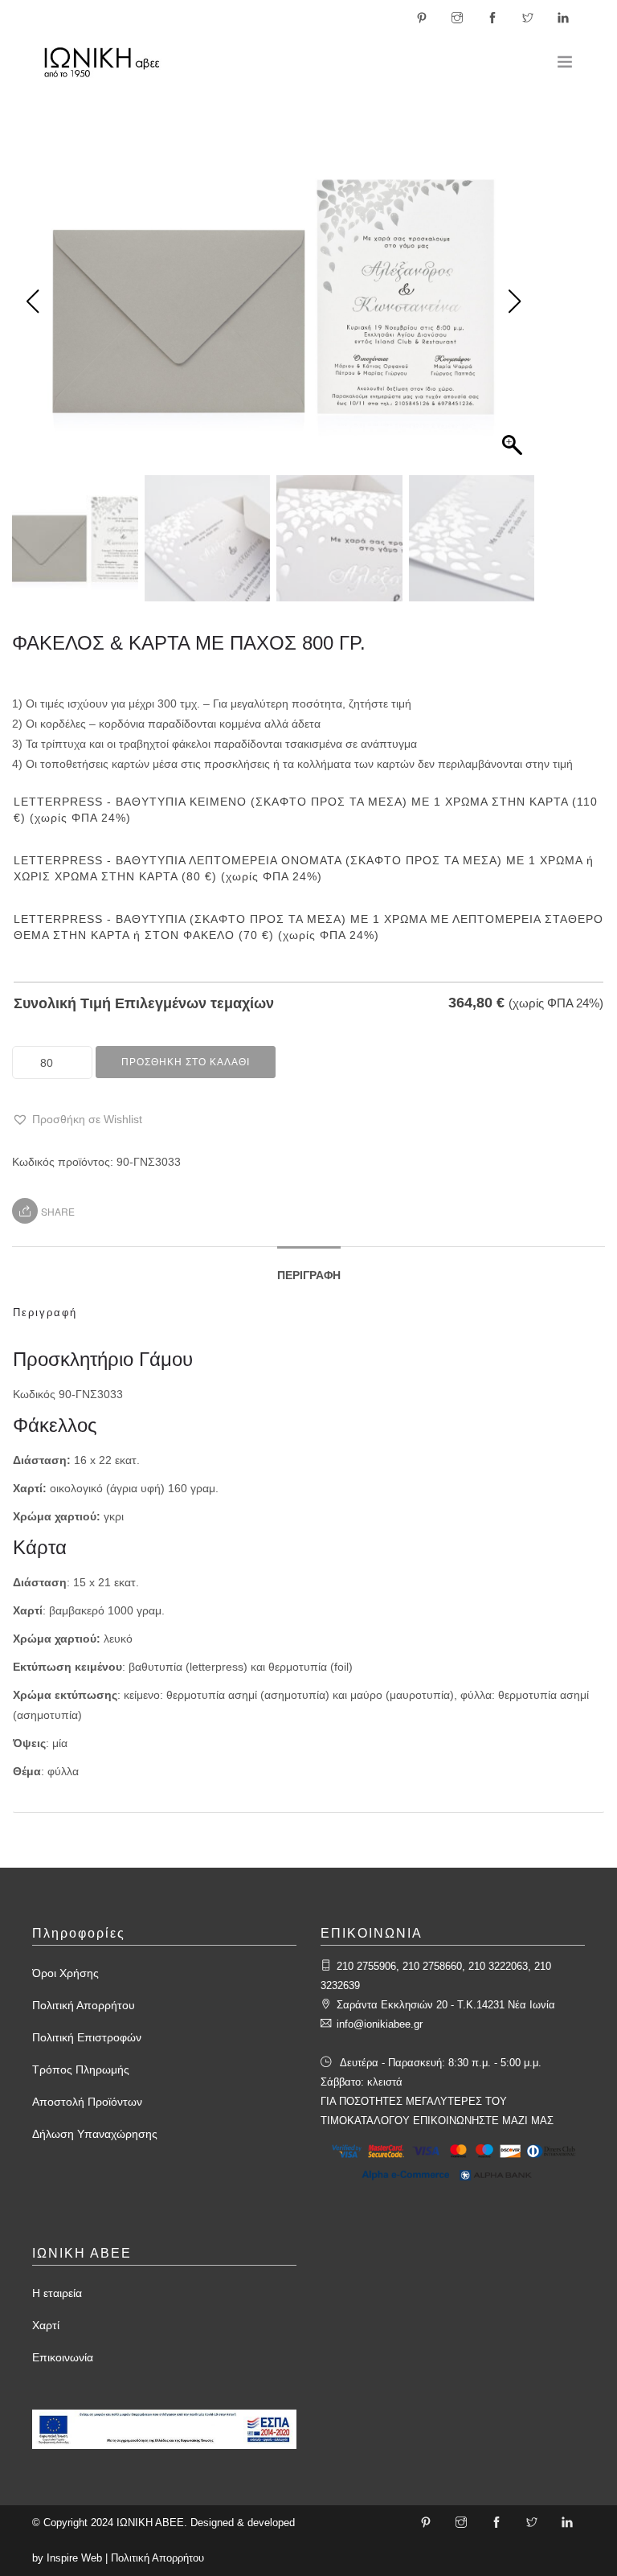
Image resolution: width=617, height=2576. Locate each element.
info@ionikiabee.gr (380, 2024)
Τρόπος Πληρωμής (81, 2069)
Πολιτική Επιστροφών (87, 2037)
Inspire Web (74, 2558)
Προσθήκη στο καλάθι (186, 1062)
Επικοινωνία (63, 2357)
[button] (77, 1120)
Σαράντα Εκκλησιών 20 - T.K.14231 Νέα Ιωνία (446, 2005)
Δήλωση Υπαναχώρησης (95, 2134)
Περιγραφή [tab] (309, 1275)
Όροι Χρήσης (65, 1973)
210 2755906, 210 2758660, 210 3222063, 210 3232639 (436, 1976)
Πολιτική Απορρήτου (84, 2005)
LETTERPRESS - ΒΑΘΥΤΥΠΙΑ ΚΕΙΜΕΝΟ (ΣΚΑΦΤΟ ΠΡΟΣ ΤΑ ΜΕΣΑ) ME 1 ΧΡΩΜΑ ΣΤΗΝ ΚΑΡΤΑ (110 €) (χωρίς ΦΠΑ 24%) (306, 810)
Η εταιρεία (57, 2293)
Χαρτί (46, 2325)
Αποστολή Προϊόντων (87, 2102)
